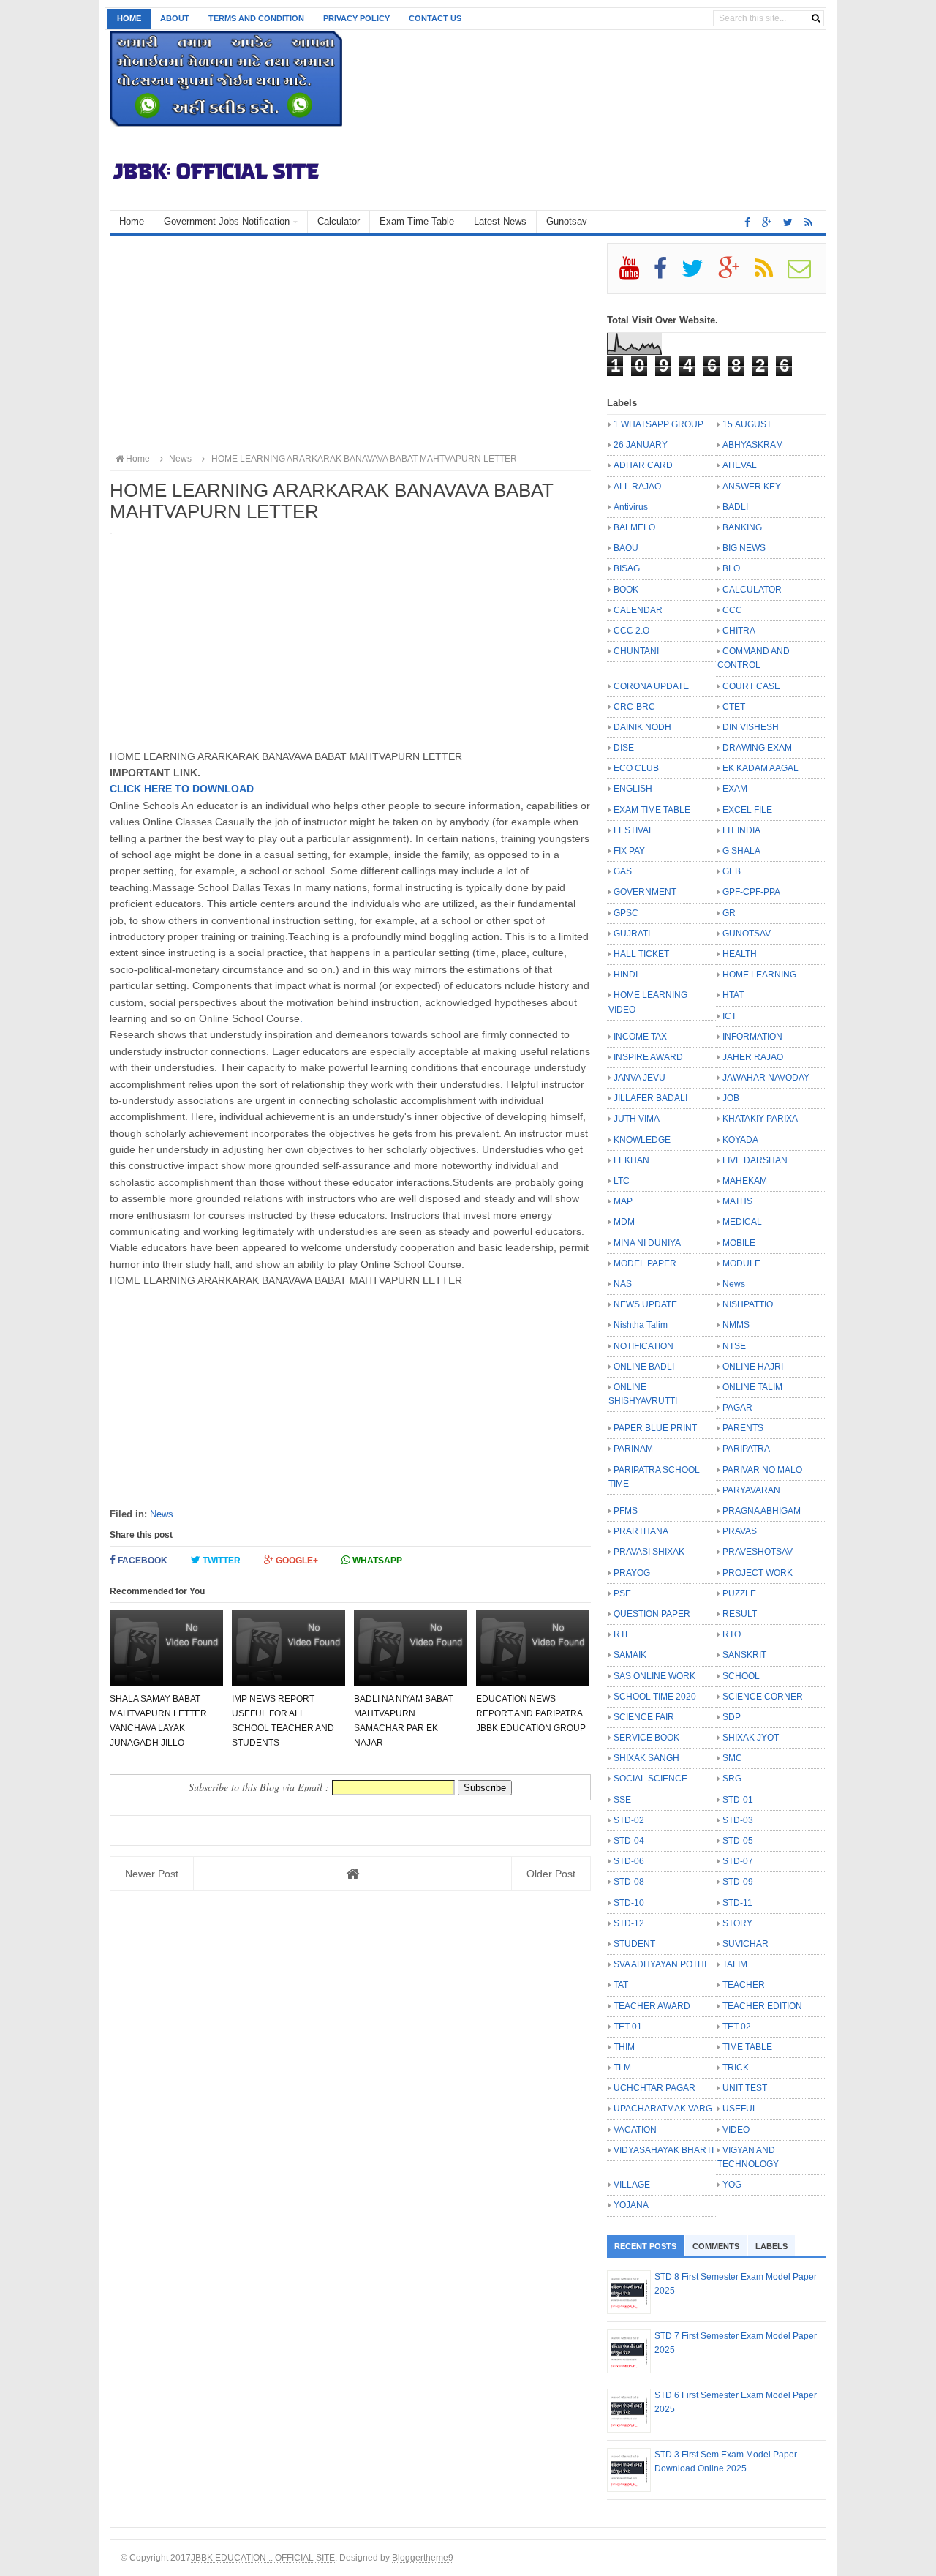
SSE (622, 1800)
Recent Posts (645, 2246)
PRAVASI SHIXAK (649, 1552)
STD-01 (738, 1800)
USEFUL (740, 2109)
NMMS (736, 1325)
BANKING (742, 527)
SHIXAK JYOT (751, 1738)
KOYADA (740, 1140)
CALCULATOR (752, 590)
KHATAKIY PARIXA (760, 1119)
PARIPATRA (746, 1449)
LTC (622, 1181)
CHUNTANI (636, 651)
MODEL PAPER (645, 1263)
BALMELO (634, 527)
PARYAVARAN (751, 1490)
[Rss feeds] (808, 222)
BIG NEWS (744, 548)
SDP (732, 1717)
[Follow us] (788, 222)
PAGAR (737, 1408)
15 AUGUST (747, 424)
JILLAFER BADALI (650, 1098)
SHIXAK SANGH (646, 1758)
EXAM (735, 789)
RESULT (740, 1614)
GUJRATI (632, 934)
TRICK (736, 2068)
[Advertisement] (350, 345)
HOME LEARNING (759, 975)
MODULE (741, 1263)
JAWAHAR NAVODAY (766, 1078)
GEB (732, 871)
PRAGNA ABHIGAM (762, 1511)
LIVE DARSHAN (755, 1160)
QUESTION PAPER (652, 1614)
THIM (624, 2047)
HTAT (733, 995)
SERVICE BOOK (646, 1738)
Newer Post (152, 1874)
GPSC (626, 913)
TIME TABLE (747, 2047)
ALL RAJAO (637, 487)
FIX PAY (629, 851)
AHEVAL (740, 465)
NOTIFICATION (643, 1346)
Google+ (296, 1561)
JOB (731, 1098)
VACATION (635, 2130)
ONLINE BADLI (644, 1367)
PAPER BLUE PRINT (655, 1428)
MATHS (737, 1201)
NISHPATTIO (748, 1304)
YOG (732, 2185)
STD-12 (629, 1923)
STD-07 (738, 1861)
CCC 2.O (631, 631)
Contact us (435, 18)
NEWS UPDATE (645, 1304)
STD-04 (629, 1841)
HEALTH (740, 954)
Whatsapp (376, 1561)
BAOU (626, 548)
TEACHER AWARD (652, 2006)
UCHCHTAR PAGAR (654, 2088)
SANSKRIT (744, 1655)
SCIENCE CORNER (763, 1697)
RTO (732, 1634)
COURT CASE (751, 686)
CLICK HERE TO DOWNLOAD (182, 789)
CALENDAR (638, 610)
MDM (624, 1222)
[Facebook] (667, 274)
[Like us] (747, 222)
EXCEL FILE (747, 810)
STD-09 (738, 1882)
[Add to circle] (767, 222)
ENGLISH (633, 789)
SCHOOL (741, 1676)
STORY (737, 1923)
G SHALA (741, 851)
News (162, 1514)
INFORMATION (752, 1037)
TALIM (735, 1964)
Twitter (220, 1561)
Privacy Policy (356, 18)
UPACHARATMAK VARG (663, 2109)
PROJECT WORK (758, 1573)
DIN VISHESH (751, 727)
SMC (732, 1758)
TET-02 (737, 2027)
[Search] (816, 18)
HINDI (626, 975)
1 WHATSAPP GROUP (658, 424)
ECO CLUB (636, 768)
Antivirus (631, 507)
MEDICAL (742, 1222)
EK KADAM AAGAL (760, 768)
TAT (621, 1985)
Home (129, 18)
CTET (734, 707)
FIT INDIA (741, 830)
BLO (731, 568)
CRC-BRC (634, 707)
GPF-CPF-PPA (751, 892)
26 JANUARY (641, 445)
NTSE (734, 1346)
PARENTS (743, 1428)
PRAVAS (740, 1531)
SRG (732, 1779)
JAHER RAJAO (753, 1057)
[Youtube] (635, 274)
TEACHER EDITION (762, 2006)
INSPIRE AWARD (648, 1057)
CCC (732, 610)
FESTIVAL (634, 830)
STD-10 (629, 1903)
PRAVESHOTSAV (758, 1552)
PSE (622, 1593)
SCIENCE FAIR (644, 1717)
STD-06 (629, 1861)
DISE (624, 748)
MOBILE (739, 1243)
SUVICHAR (746, 1944)
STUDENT (634, 1944)
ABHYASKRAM (753, 445)
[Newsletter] (805, 274)
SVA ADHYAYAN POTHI (660, 1964)
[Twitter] (699, 274)
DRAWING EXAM (757, 748)
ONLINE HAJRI (753, 1367)
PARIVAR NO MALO (762, 1470)
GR (729, 913)
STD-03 (738, 1820)
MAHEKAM (745, 1181)
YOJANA (631, 2205)
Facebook (141, 1561)
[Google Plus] (735, 274)
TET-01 (628, 2027)
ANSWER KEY (752, 487)
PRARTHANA (641, 1531)
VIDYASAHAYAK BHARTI (664, 2150)
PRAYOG (632, 1573)
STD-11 (737, 1903)
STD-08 (629, 1882)
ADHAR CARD (643, 465)
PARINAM (633, 1449)
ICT (729, 1016)
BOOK (626, 590)
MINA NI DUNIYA (647, 1243)
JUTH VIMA (637, 1119)
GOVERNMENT (645, 892)
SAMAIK (630, 1655)
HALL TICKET (641, 954)
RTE (622, 1634)
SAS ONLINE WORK (654, 1676)
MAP (623, 1201)
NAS (623, 1284)
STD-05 (738, 1841)
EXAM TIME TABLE (652, 810)
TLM (622, 2068)
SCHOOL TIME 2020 (655, 1697)
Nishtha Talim (641, 1325)
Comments (716, 2246)
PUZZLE (739, 1593)
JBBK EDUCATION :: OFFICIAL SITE (263, 2557)
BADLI (735, 507)
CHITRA (739, 631)
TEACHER (744, 1985)
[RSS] (770, 274)
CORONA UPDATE (651, 686)
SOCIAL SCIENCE (650, 1779)
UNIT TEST (745, 2088)
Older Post (551, 1874)
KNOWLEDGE (642, 1140)
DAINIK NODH (642, 727)
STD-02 (629, 1820)
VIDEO (736, 2130)
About (175, 18)
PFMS (626, 1511)
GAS (623, 871)
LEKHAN (631, 1160)
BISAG (627, 568)
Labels (771, 2246)
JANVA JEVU (639, 1078)
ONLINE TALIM (752, 1387)
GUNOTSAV (747, 934)
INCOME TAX (640, 1037)
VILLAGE (632, 2185)
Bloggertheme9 (423, 2557)
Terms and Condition (256, 18)
